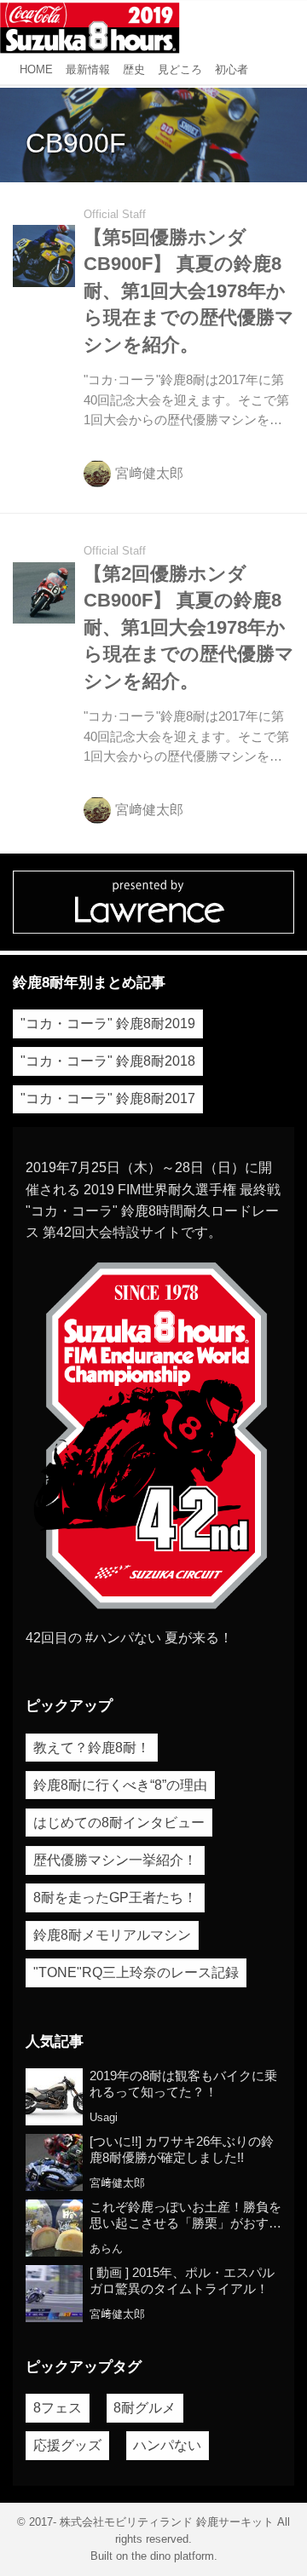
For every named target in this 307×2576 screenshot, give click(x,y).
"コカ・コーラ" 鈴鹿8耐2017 (108, 1098)
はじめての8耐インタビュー (119, 1823)
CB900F (76, 143)
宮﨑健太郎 (149, 473)
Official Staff (115, 215)
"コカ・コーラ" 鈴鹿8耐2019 (108, 1023)
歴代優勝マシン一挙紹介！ (115, 1860)
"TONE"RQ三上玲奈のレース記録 (136, 1972)
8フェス (58, 2408)
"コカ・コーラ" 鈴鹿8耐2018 (108, 1061)
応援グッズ (67, 2445)
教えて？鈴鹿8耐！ (92, 1748)
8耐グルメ (145, 2408)
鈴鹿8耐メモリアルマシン (112, 1935)
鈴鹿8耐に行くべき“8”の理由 (120, 1785)
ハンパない (167, 2445)
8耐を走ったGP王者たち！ (115, 1897)
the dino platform (173, 2556)
